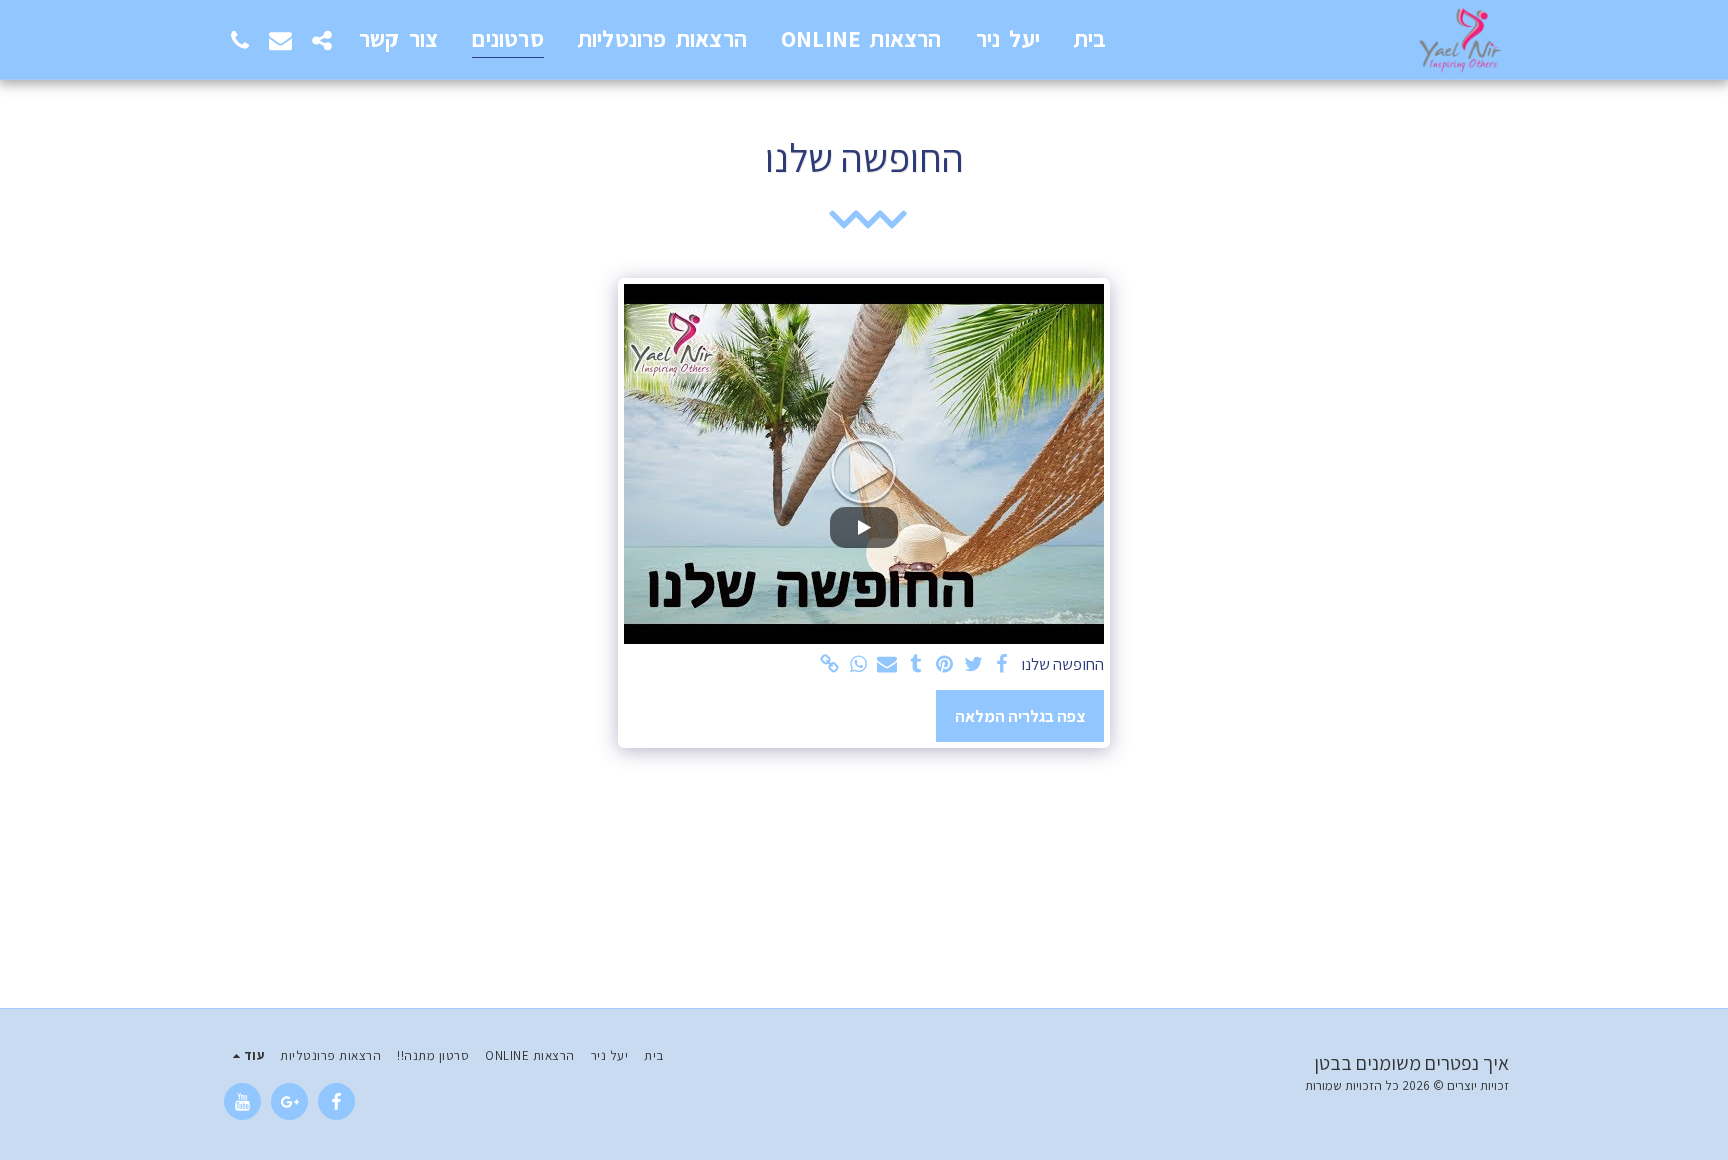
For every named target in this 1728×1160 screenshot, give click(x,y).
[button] (321, 40)
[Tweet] (973, 665)
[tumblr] (916, 665)
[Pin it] (944, 665)
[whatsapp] (858, 665)
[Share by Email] (887, 665)
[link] (829, 665)
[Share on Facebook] (1002, 665)
